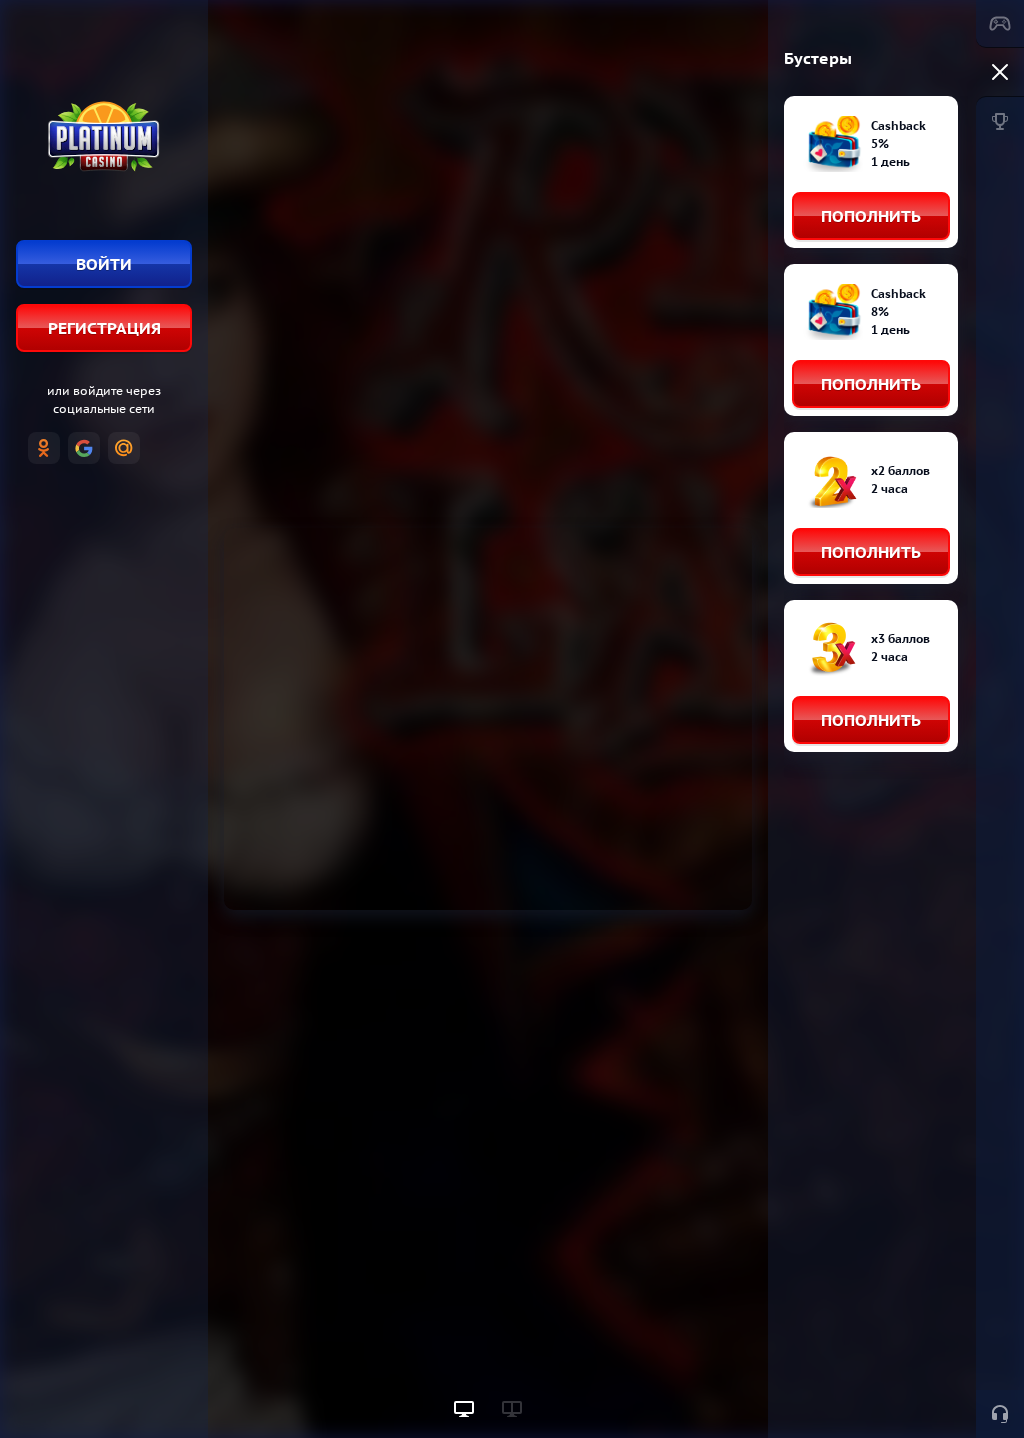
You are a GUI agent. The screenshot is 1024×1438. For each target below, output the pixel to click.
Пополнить (871, 216)
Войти (104, 264)
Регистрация (104, 328)
